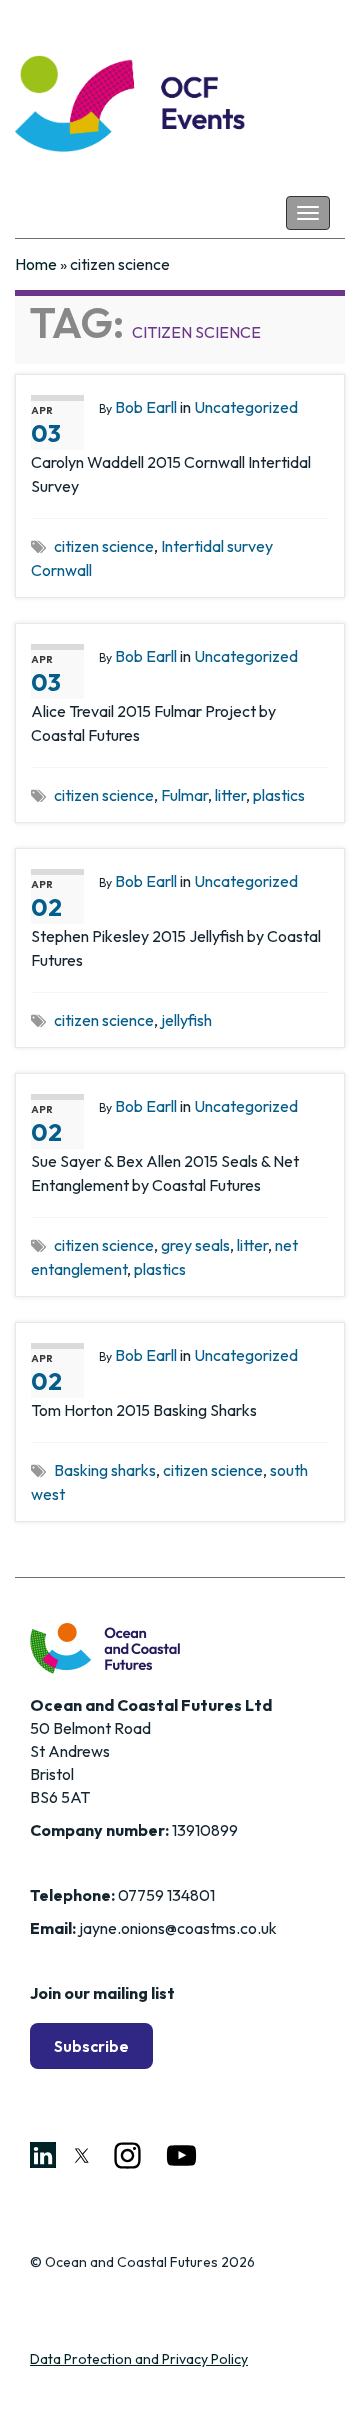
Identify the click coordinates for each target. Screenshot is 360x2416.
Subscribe (91, 2046)
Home (36, 264)
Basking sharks (105, 1470)
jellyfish (186, 1020)
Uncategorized (246, 407)
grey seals (195, 1245)
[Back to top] (315, 2371)
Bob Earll (146, 407)
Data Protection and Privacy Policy (139, 2359)
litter (230, 795)
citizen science (104, 546)
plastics (279, 795)
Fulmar (184, 795)
